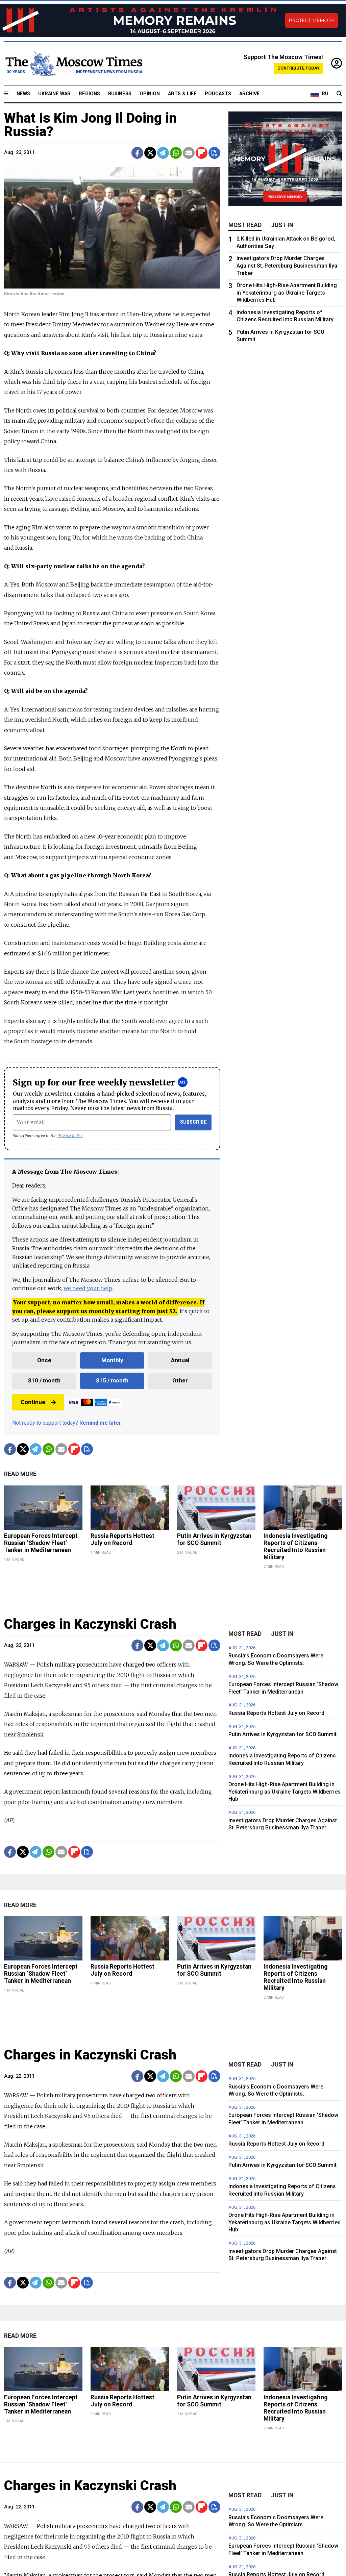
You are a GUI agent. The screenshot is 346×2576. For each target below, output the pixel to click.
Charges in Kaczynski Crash (90, 1624)
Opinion (150, 94)
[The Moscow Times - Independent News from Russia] (73, 64)
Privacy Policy (70, 1136)
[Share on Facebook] (137, 153)
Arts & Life (182, 94)
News (23, 94)
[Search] (339, 94)
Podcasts (218, 94)
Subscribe (193, 1122)
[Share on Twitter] (150, 153)
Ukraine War (54, 94)
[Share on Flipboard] (202, 153)
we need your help (88, 1288)
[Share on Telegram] (163, 153)
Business (120, 94)
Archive (250, 94)
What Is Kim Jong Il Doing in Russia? (90, 125)
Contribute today (299, 68)
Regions (89, 94)
